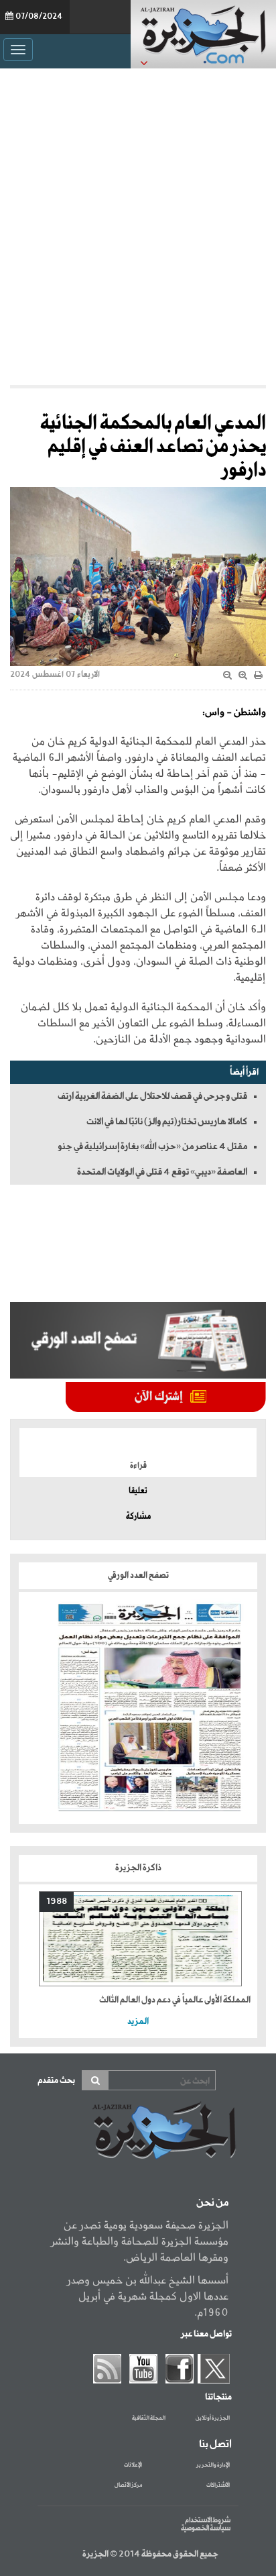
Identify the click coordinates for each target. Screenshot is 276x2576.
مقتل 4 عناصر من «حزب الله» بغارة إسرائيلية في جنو (152, 1146)
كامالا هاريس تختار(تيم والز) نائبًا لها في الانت (167, 1122)
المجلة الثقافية (149, 2418)
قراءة (138, 1466)
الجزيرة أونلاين (213, 2418)
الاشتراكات (218, 2485)
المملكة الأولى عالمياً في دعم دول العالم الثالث (175, 2000)
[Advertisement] (138, 227)
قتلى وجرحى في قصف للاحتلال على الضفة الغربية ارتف (152, 1096)
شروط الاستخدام (208, 2520)
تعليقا (138, 1491)
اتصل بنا (215, 2445)
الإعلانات (133, 2465)
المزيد (138, 2022)
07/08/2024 (39, 17)
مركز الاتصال (128, 2485)
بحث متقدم (56, 2081)
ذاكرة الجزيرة (138, 1868)
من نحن (212, 2203)
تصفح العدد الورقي (138, 1575)
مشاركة (138, 1517)
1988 (57, 1901)
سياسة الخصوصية (206, 2528)
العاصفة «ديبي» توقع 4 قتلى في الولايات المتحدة (162, 1172)
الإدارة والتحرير (213, 2465)
